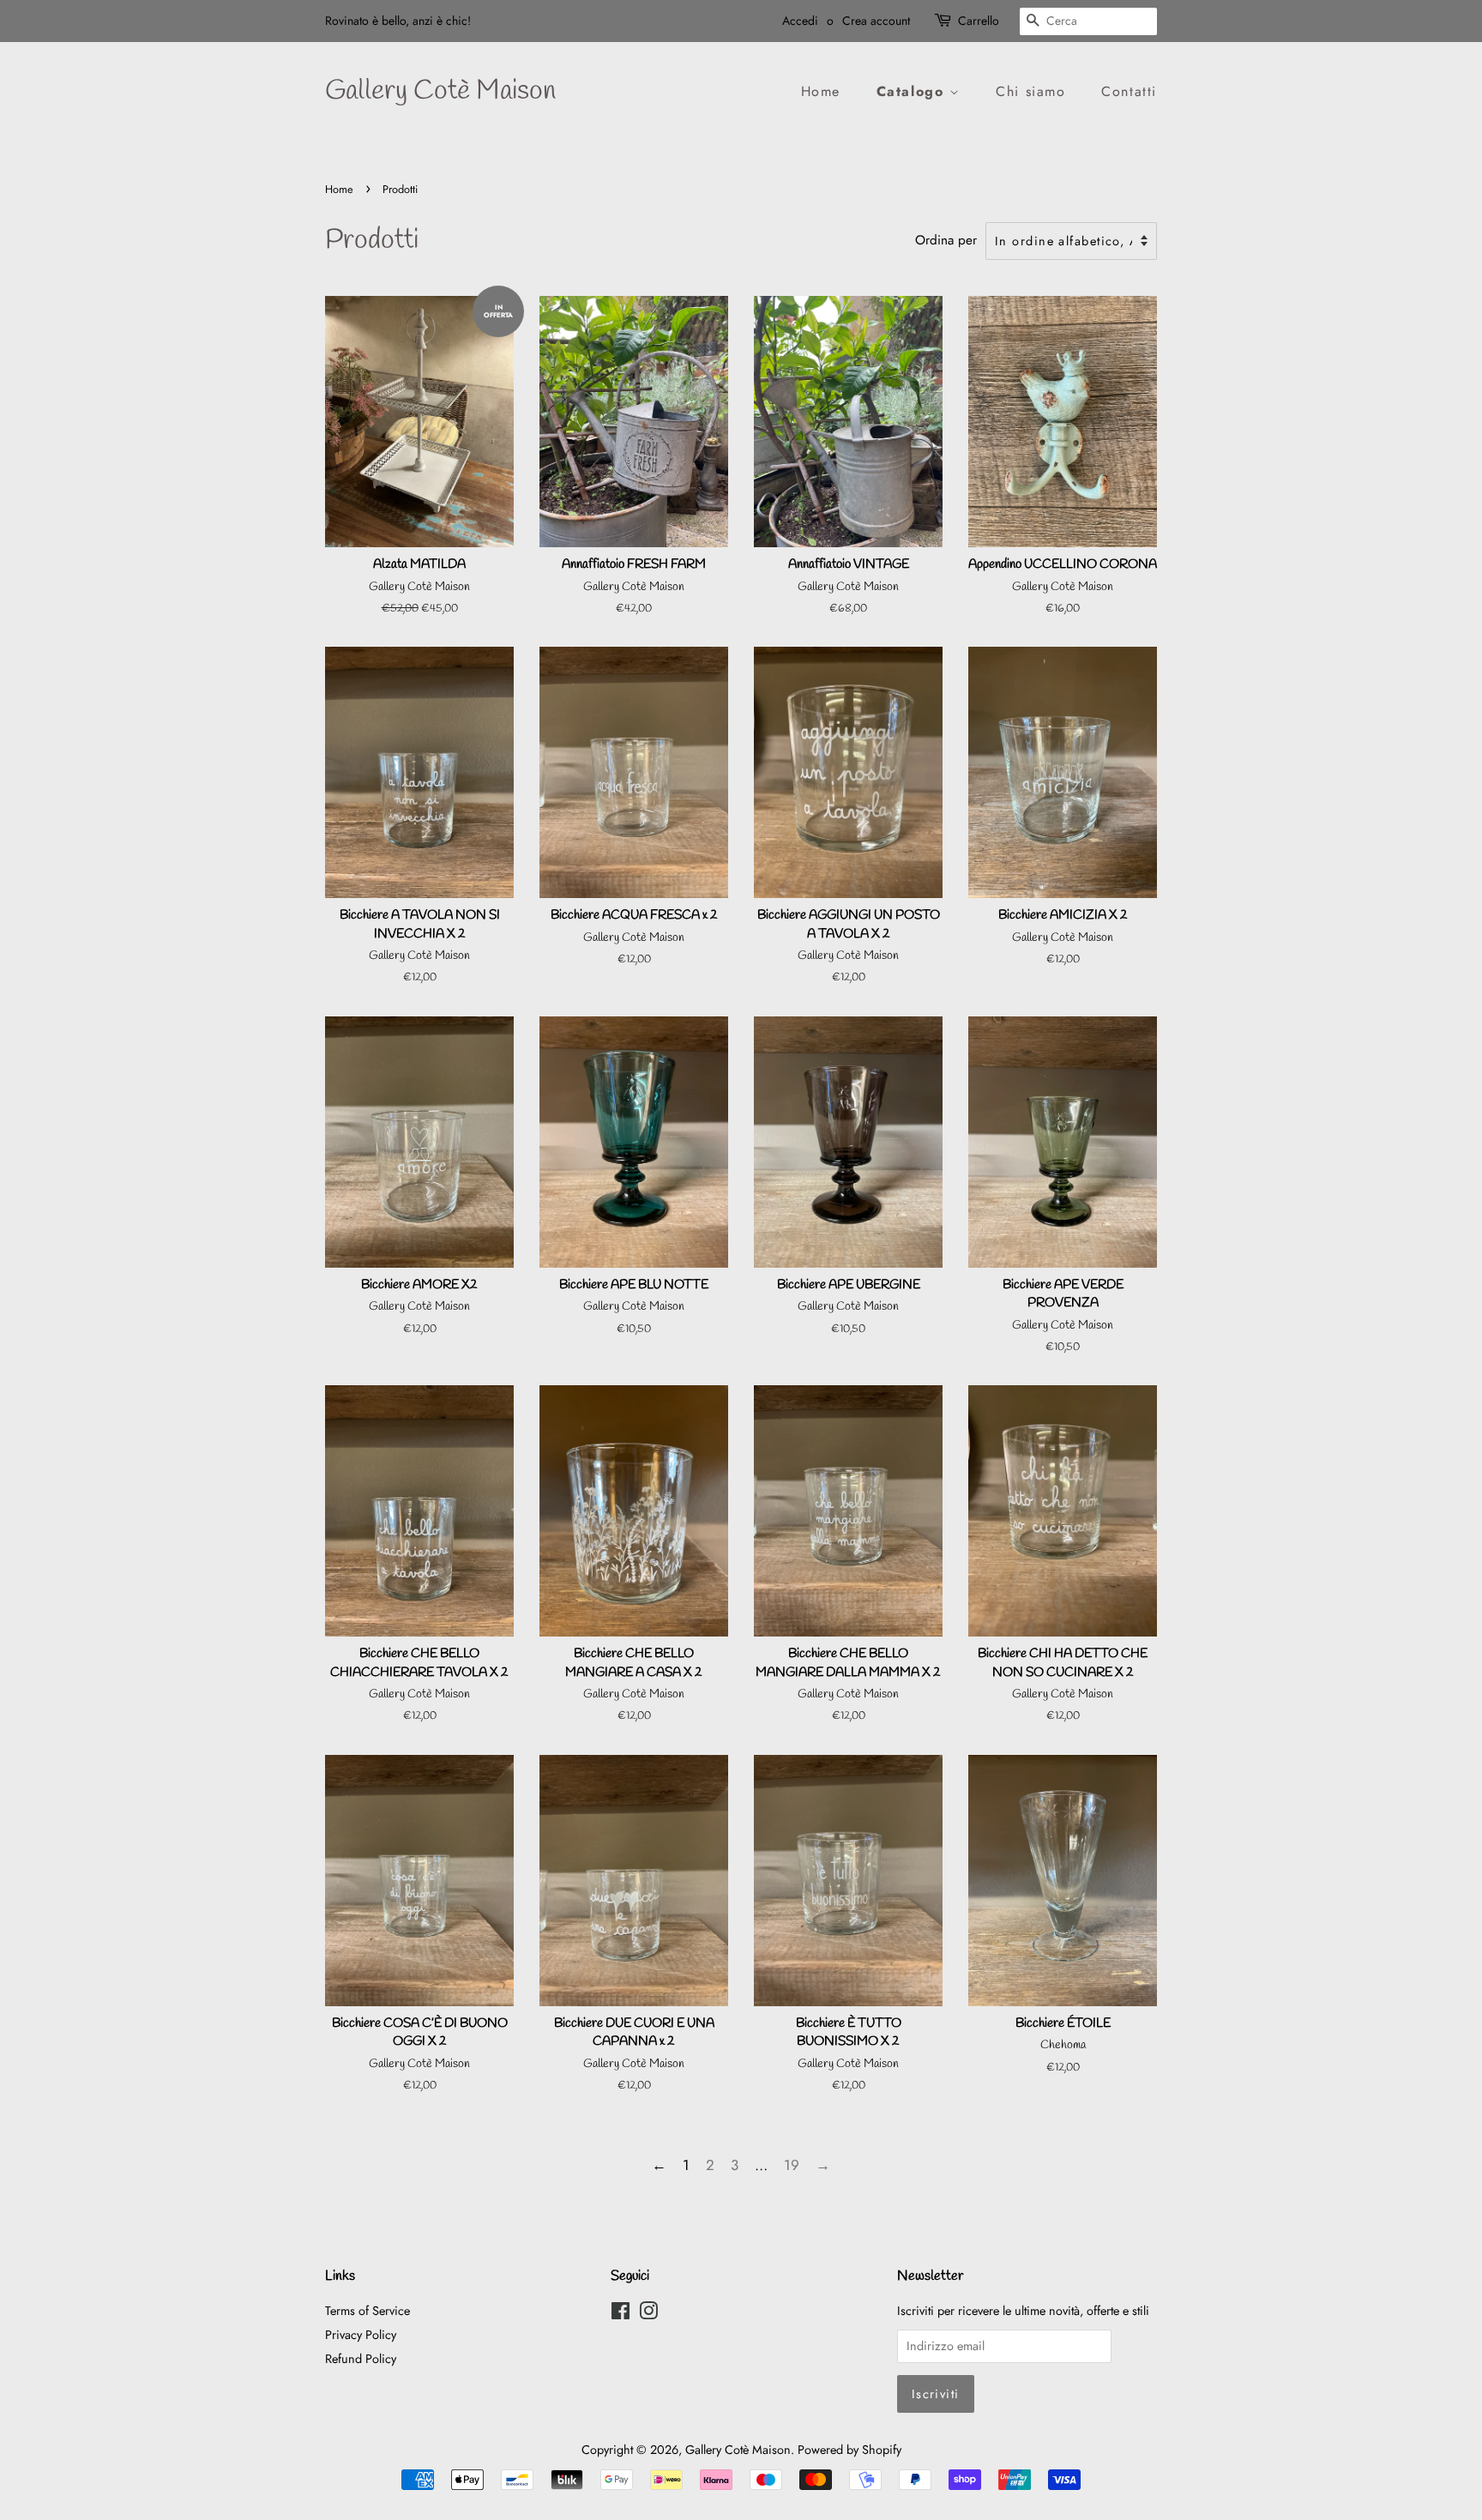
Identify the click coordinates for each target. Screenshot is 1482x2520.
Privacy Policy (361, 2335)
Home (821, 91)
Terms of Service (367, 2311)
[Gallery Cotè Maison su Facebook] (621, 2314)
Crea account (876, 21)
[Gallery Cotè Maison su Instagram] (648, 2314)
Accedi (800, 21)
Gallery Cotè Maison (440, 92)
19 (792, 2165)
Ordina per (946, 240)
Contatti (1129, 91)
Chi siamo (1030, 91)
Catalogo (913, 91)
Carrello (979, 21)
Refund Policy (361, 2359)
